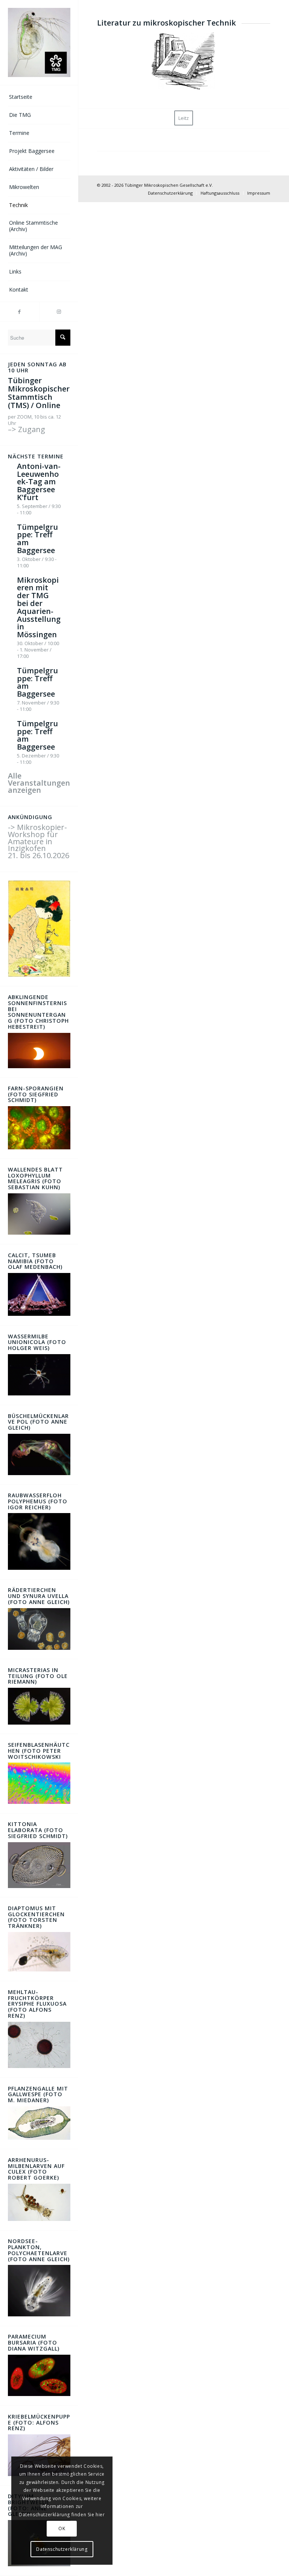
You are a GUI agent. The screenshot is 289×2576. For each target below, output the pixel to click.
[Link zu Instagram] (59, 312)
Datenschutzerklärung (62, 2549)
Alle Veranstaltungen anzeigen (39, 783)
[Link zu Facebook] (20, 312)
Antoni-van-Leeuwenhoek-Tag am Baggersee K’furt (39, 482)
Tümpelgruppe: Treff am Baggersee (37, 539)
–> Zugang (27, 429)
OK (62, 2528)
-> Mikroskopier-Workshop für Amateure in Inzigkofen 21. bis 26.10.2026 (39, 841)
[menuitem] (39, 97)
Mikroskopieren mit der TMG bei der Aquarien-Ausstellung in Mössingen (39, 607)
